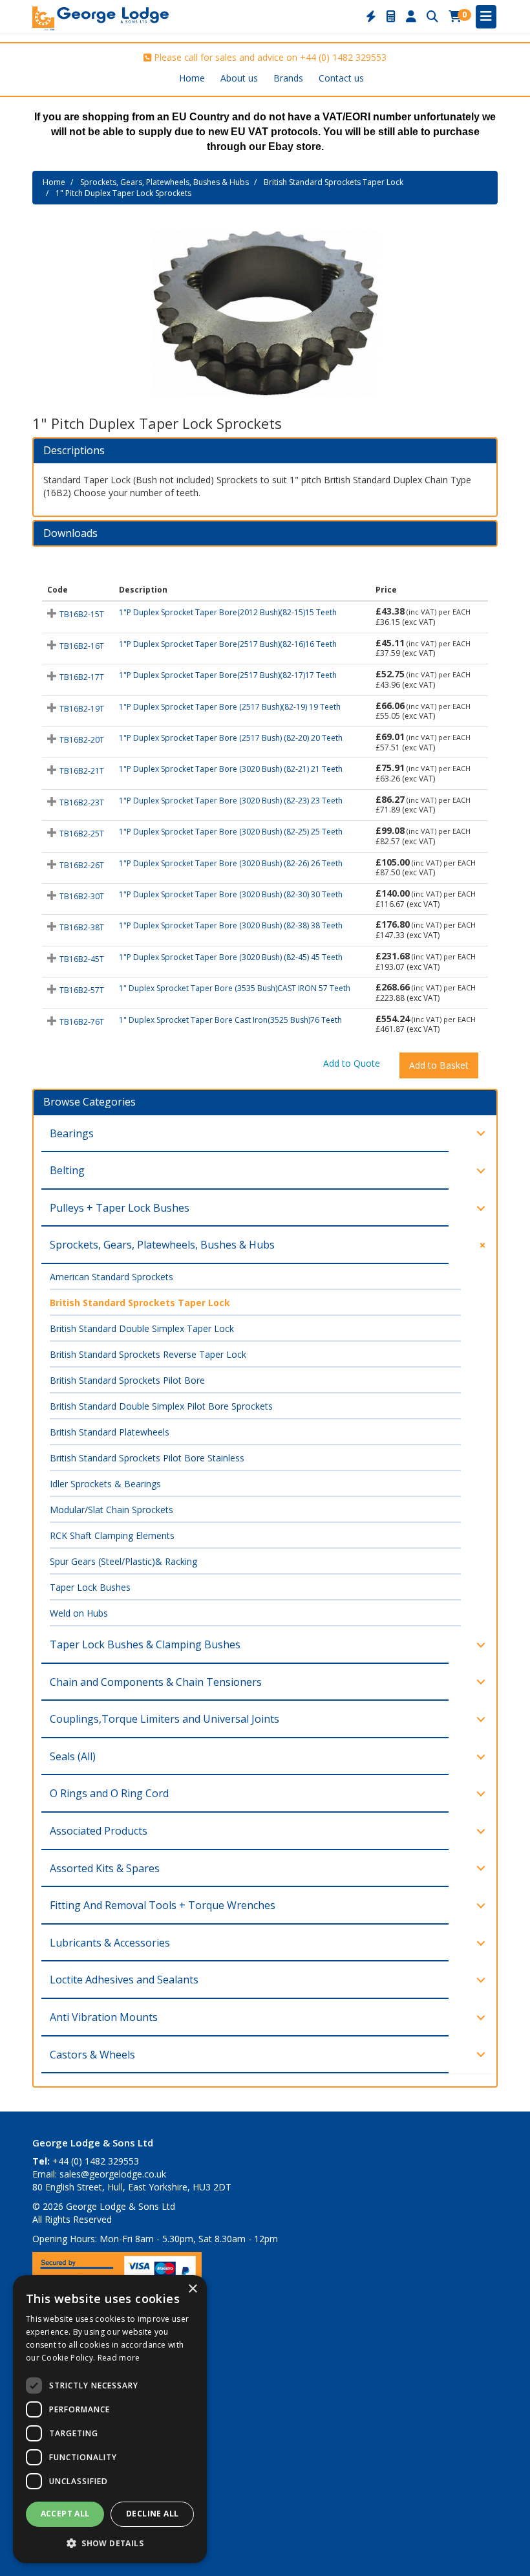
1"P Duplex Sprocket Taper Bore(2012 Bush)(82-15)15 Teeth (228, 612)
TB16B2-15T (82, 614)
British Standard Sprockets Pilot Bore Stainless (147, 1458)
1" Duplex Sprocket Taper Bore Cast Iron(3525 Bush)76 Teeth (230, 1020)
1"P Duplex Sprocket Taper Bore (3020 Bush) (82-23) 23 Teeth (231, 801)
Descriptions (74, 451)
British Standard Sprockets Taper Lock (334, 182)
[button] (110, 2543)
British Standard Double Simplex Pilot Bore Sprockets (161, 1406)
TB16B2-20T (82, 740)
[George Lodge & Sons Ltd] (101, 17)
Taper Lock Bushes (90, 1587)
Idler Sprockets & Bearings (105, 1484)
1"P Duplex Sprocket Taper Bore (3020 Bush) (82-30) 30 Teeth (231, 894)
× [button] (192, 2289)
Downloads (70, 534)
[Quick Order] (371, 17)
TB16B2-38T (82, 927)
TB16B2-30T (82, 896)
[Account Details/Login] (411, 17)
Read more (119, 2358)
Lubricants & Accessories (110, 1943)
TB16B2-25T (82, 834)
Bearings (72, 1133)
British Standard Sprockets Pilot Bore (127, 1380)
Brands (288, 78)
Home (192, 78)
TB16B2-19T (82, 709)
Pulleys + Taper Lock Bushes (120, 1208)
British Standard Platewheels (110, 1432)
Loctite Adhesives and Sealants (124, 1980)
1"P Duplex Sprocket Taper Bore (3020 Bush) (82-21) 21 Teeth (231, 769)
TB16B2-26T (82, 865)
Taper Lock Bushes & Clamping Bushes (145, 1644)
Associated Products (99, 1831)
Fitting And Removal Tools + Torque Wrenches (163, 1905)
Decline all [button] (152, 2514)
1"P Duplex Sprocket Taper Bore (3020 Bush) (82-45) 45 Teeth (231, 957)
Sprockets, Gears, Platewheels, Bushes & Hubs (164, 182)
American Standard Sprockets (111, 1277)
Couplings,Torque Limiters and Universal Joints (164, 1719)
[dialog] (110, 2419)
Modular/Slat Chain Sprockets (111, 1510)
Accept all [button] (65, 2514)
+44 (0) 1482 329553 (343, 57)
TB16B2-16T (82, 646)
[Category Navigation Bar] (486, 17)
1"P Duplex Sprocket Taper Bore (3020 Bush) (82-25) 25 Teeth (231, 832)
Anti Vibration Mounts (104, 2017)
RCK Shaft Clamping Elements (112, 1535)
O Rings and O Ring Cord (109, 1793)
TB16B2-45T (82, 959)
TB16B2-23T (82, 802)
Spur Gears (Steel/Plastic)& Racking (123, 1561)
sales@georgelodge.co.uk (113, 2174)
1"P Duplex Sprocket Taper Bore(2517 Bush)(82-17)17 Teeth (228, 675)
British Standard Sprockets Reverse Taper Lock (148, 1354)
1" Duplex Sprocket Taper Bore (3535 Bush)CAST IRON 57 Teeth (235, 988)
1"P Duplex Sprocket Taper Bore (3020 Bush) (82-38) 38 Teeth (231, 925)
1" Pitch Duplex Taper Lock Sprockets (123, 193)
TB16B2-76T (82, 1022)
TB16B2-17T (82, 677)
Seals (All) (73, 1756)
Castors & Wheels (92, 2055)
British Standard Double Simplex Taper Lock (142, 1328)
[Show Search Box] (432, 17)
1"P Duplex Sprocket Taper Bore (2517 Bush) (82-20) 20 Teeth (231, 738)
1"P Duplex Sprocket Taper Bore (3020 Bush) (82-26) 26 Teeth (231, 863)
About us (239, 78)
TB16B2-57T (82, 990)
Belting (67, 1170)
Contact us (341, 78)
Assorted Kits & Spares (105, 1868)
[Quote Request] (391, 17)
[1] (265, 313)
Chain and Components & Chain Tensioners (156, 1682)
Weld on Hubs (79, 1613)
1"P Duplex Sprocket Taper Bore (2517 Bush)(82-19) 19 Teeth (230, 707)
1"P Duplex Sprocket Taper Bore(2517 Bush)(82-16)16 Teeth (228, 644)
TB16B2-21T (82, 771)
